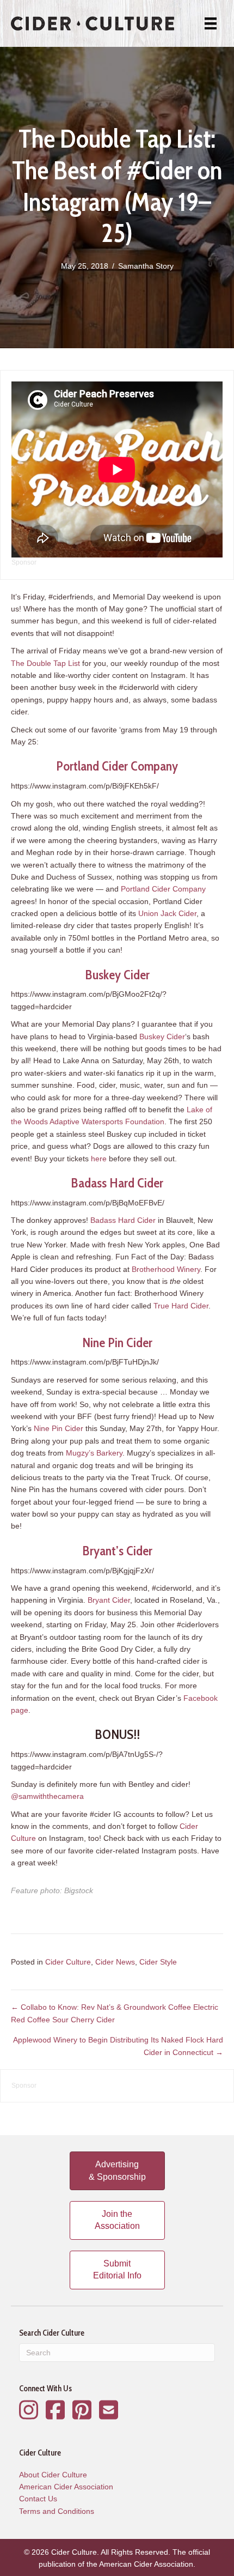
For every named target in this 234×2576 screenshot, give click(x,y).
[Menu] (211, 23)
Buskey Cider (117, 975)
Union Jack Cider (167, 913)
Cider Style (158, 1962)
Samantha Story (146, 266)
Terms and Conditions (57, 2511)
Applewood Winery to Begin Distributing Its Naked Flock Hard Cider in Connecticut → (118, 2046)
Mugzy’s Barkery (94, 1453)
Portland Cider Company (117, 766)
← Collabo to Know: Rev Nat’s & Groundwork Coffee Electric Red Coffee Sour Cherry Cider (115, 2013)
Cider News (115, 1962)
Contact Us (38, 2499)
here (99, 1159)
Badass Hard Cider (117, 1183)
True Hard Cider (181, 1306)
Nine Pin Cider (117, 1342)
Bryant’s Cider (117, 1551)
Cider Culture (68, 1962)
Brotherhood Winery (166, 1269)
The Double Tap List (45, 663)
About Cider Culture (53, 2475)
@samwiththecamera (47, 1796)
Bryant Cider (109, 1600)
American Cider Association (66, 2487)
